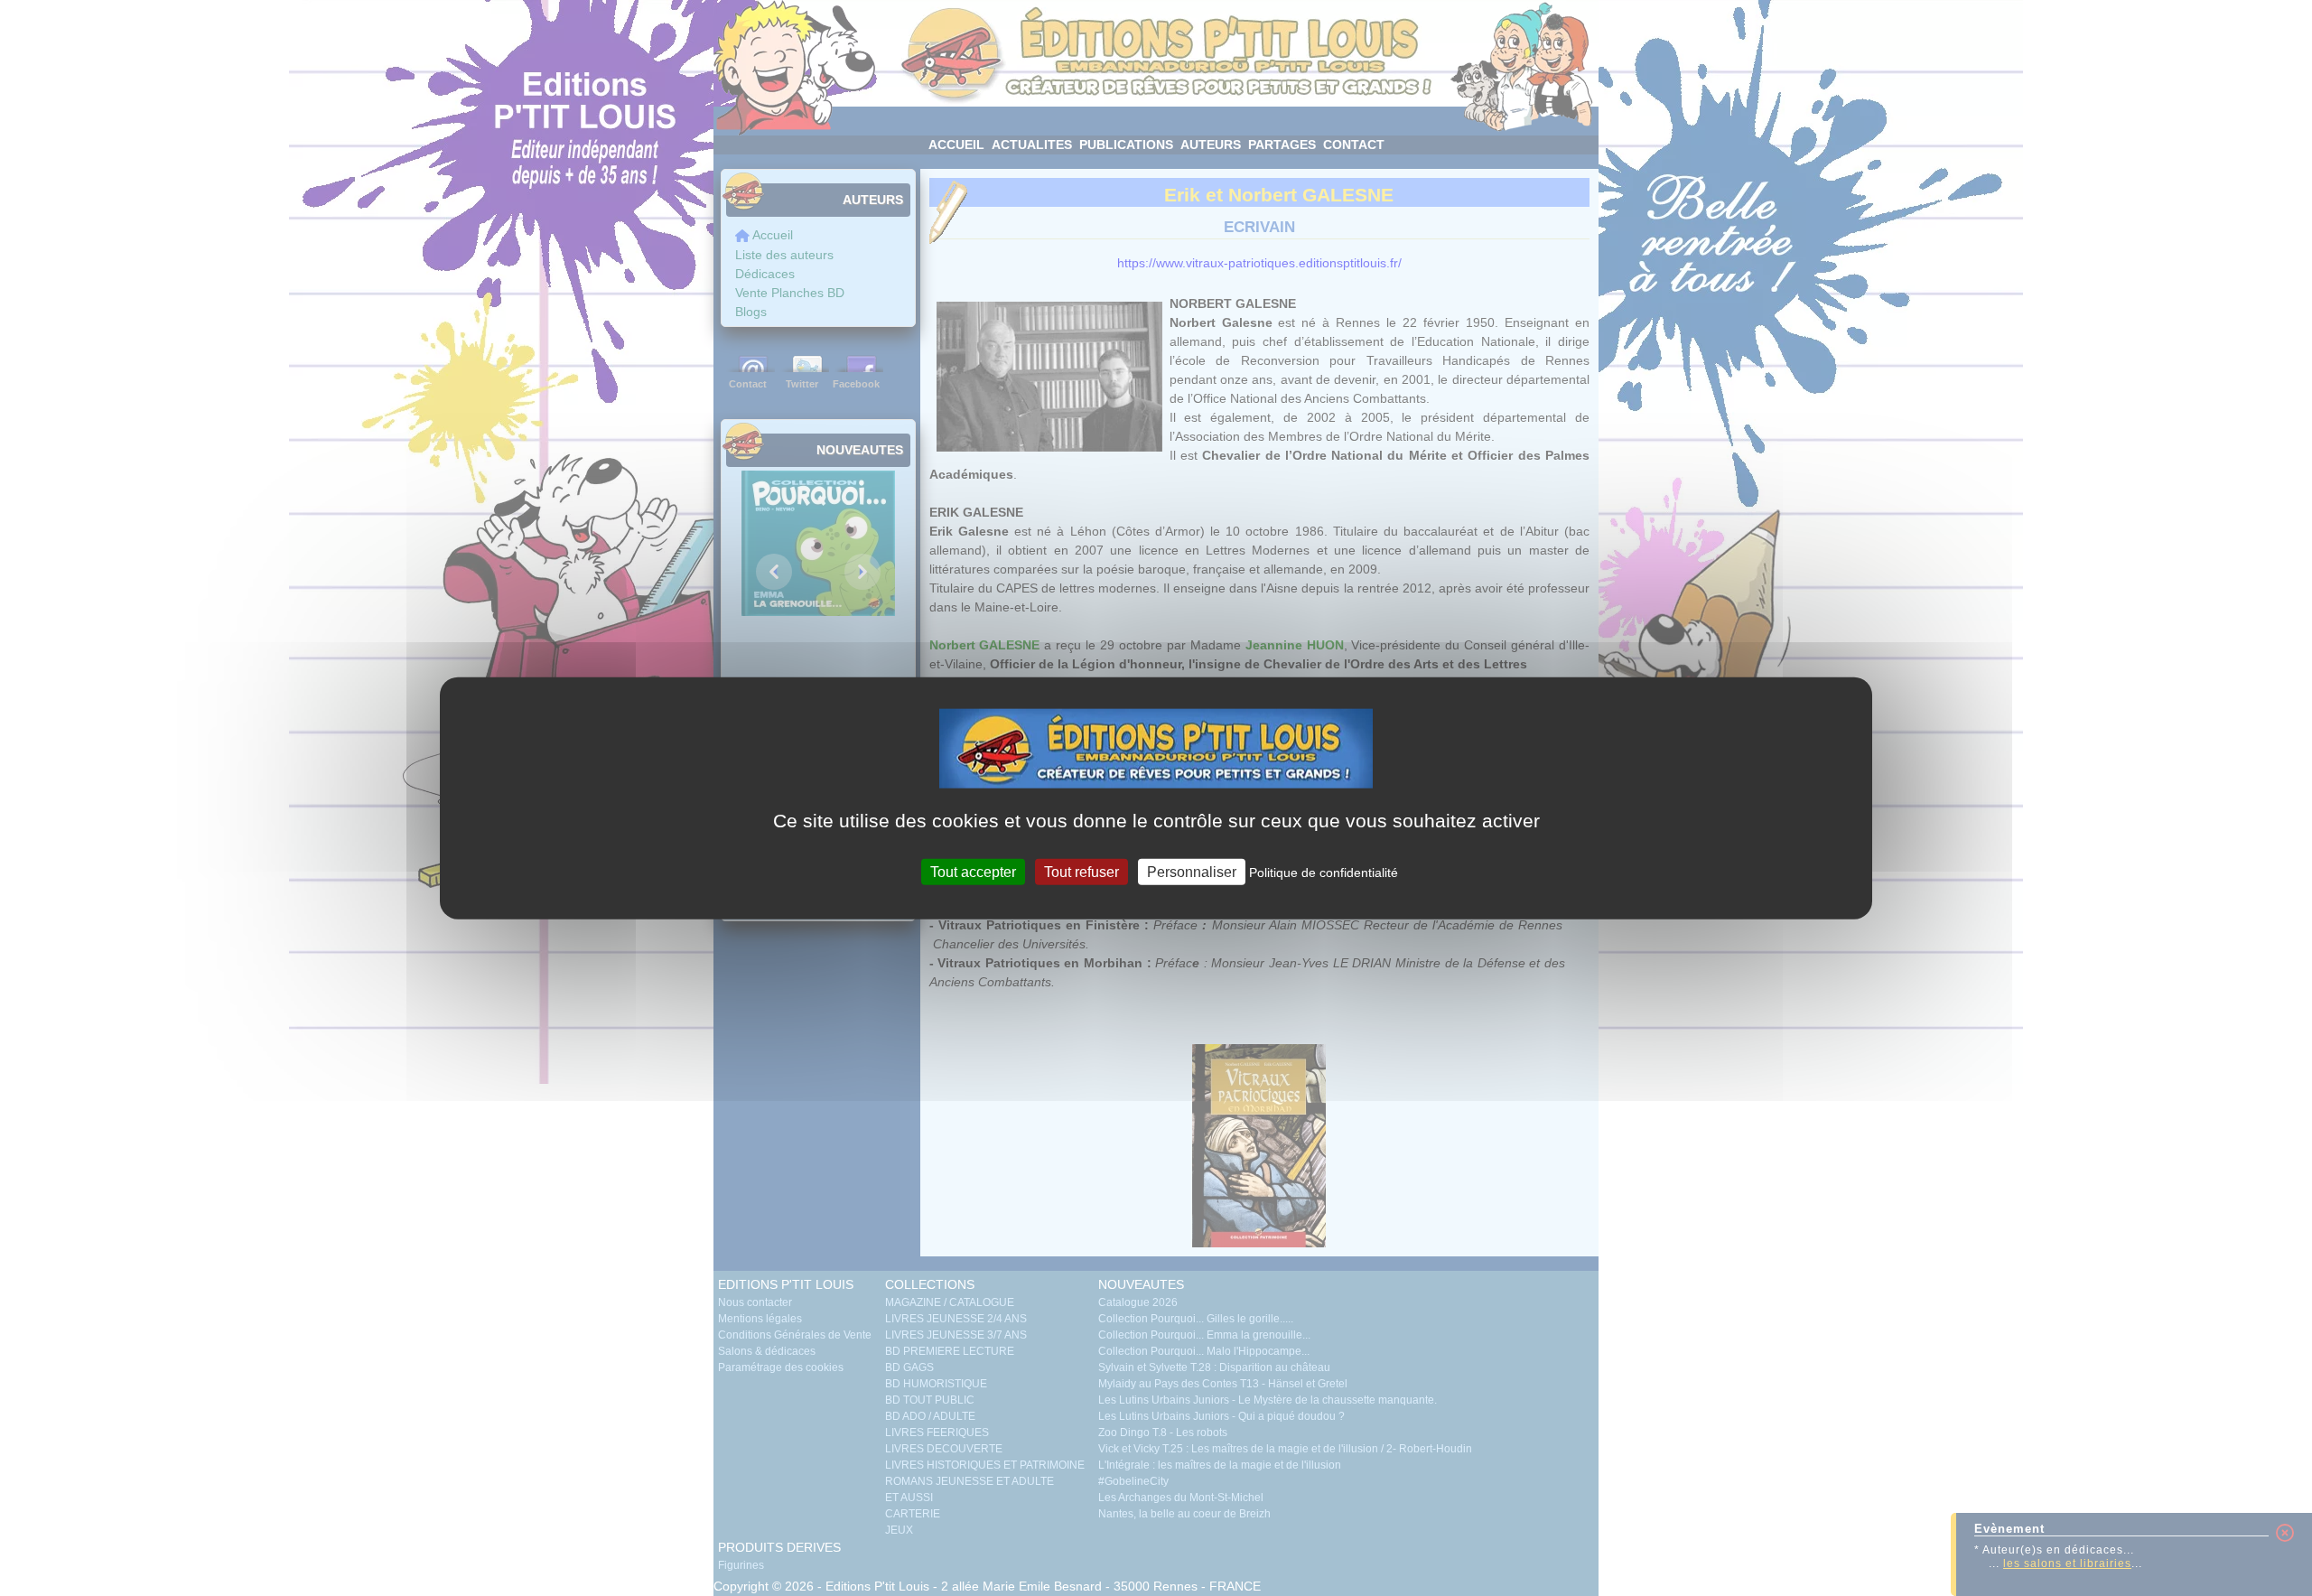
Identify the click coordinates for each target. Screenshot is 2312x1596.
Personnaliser (1192, 872)
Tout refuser (1081, 872)
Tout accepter (973, 872)
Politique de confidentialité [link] (1324, 873)
